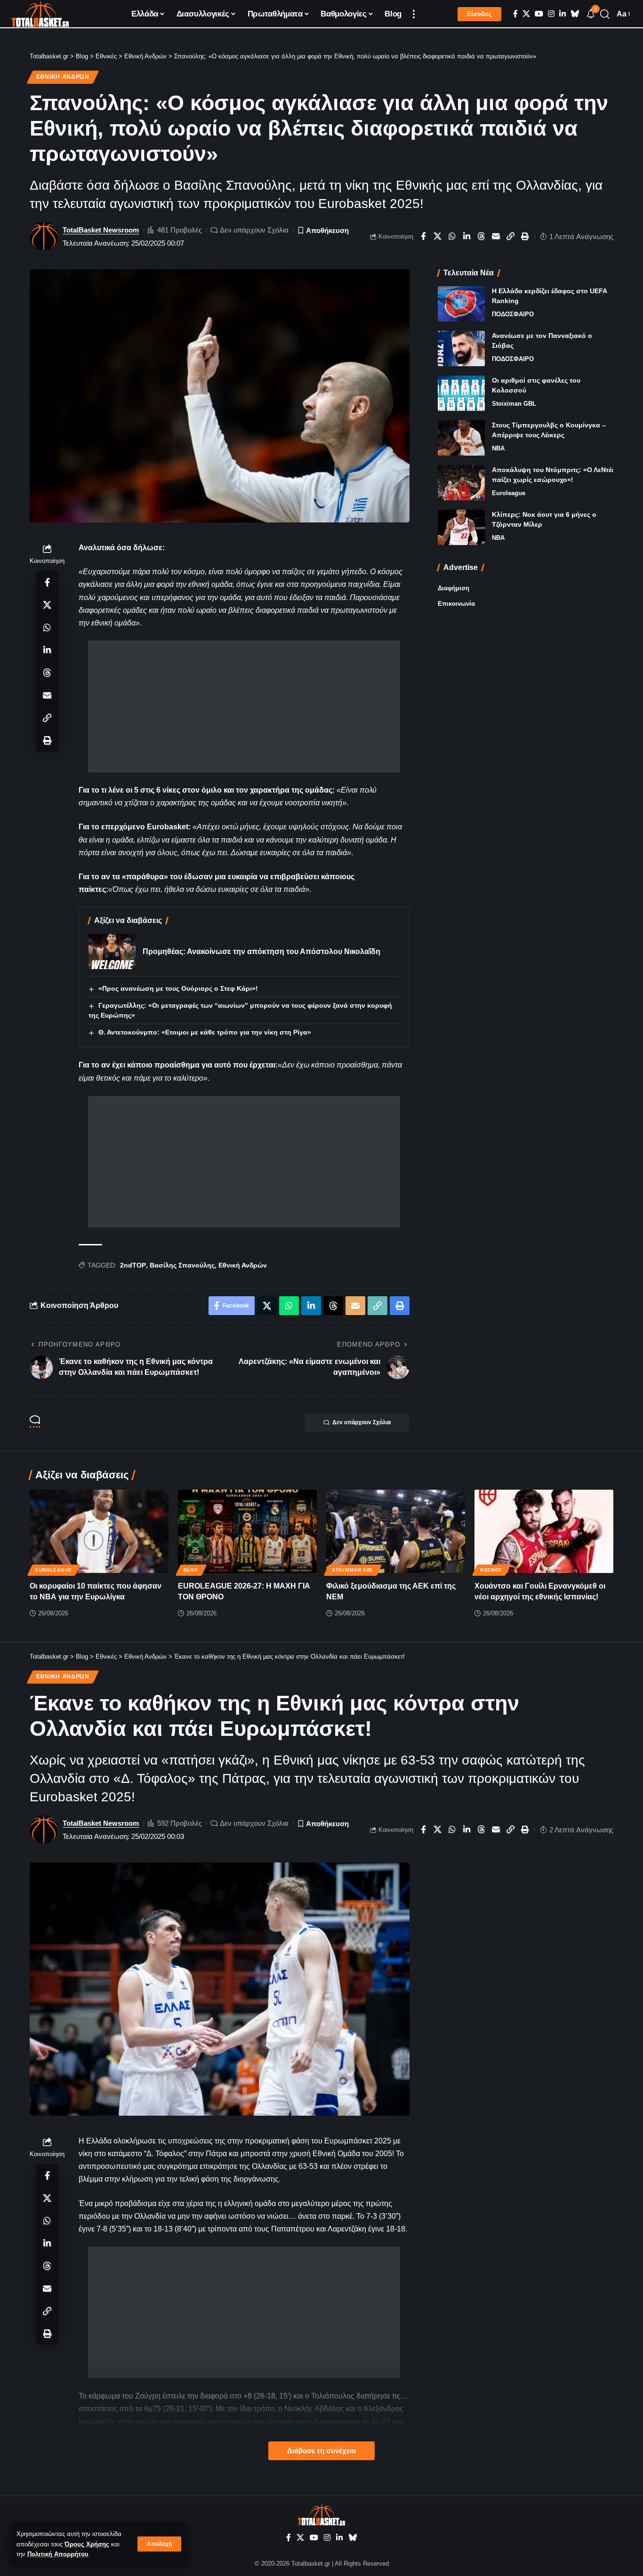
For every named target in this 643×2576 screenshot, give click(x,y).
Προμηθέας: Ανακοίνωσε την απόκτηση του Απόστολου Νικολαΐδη (261, 951)
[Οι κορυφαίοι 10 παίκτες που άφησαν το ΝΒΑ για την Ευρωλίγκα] (99, 1531)
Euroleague (509, 493)
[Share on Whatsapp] (452, 236)
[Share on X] (438, 236)
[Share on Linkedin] (467, 236)
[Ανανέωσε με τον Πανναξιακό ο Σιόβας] (461, 349)
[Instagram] (551, 14)
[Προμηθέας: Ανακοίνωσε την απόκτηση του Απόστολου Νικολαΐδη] (112, 951)
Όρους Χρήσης (87, 2544)
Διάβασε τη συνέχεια (321, 2451)
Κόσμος (491, 1570)
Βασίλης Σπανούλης (182, 1265)
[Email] (496, 236)
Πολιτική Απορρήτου (58, 2554)
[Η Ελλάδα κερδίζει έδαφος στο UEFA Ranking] (461, 304)
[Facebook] (515, 14)
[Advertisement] (244, 706)
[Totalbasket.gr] (40, 14)
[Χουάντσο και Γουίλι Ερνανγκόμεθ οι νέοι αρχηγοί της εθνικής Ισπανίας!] (544, 1531)
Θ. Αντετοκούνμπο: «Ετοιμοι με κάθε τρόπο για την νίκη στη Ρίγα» (205, 1032)
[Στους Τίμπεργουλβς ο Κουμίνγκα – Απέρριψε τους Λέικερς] (461, 438)
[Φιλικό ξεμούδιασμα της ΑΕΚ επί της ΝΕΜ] (396, 1531)
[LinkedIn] (563, 14)
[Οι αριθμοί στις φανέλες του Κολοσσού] (461, 393)
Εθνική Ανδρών (63, 77)
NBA (498, 448)
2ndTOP (133, 1265)
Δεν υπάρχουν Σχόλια (254, 230)
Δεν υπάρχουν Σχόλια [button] (362, 1422)
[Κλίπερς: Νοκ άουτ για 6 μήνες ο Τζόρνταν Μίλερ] (461, 527)
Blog (191, 1570)
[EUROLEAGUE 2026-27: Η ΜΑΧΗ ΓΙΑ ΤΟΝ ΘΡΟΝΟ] (247, 1531)
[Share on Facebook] (423, 236)
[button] (159, 2544)
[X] (526, 14)
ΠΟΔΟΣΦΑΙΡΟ (513, 314)
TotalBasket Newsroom (101, 230)
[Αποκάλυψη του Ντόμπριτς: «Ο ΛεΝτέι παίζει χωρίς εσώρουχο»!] (461, 483)
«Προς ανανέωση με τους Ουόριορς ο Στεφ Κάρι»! (178, 988)
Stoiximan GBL (514, 404)
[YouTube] (539, 14)
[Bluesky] (575, 14)
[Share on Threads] (482, 236)
